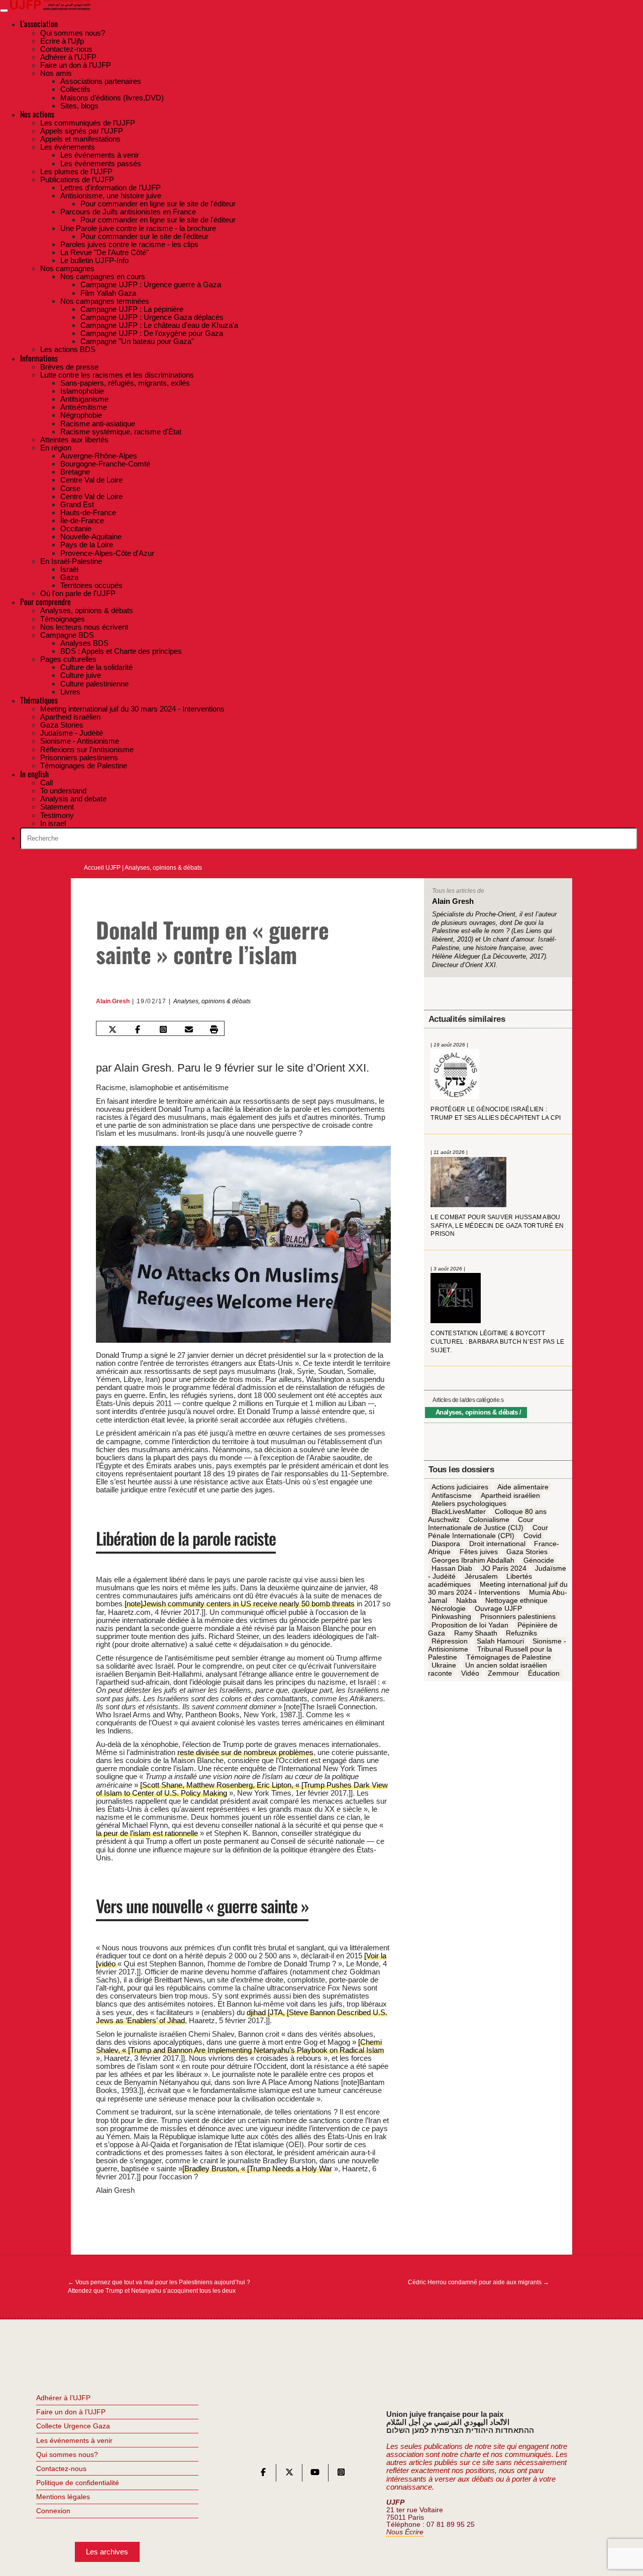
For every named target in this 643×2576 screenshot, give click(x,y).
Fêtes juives (479, 1552)
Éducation (544, 1674)
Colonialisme (489, 1519)
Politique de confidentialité (78, 2483)
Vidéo (470, 1674)
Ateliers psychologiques (469, 1503)
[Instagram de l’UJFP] (341, 2474)
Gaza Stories (527, 1552)
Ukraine (444, 1665)
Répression (450, 1641)
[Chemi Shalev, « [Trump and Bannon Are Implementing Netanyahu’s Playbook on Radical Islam (240, 2046)
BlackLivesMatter (459, 1511)
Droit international (497, 1544)
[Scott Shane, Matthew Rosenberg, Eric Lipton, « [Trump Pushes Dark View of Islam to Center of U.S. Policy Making (242, 1789)
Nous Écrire (405, 2532)
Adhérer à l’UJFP (63, 2398)
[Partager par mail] (189, 1029)
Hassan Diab (452, 1568)
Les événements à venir (74, 2440)
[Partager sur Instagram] (163, 1029)
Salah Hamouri (500, 1641)
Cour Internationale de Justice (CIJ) (481, 1524)
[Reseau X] (289, 2474)
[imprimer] (214, 1029)
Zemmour (503, 1674)
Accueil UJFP (102, 868)
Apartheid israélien (510, 1495)
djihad (257, 2012)
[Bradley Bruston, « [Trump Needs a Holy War (257, 2169)
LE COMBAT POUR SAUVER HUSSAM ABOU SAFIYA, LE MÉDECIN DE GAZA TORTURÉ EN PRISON (497, 1225)
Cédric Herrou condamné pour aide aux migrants (478, 2282)
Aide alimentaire (523, 1487)
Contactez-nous (61, 2469)
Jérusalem (481, 1576)
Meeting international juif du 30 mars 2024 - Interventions (498, 1588)
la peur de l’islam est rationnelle (147, 1833)
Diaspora (446, 1544)
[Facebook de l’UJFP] (263, 2474)
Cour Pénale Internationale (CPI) (488, 1532)
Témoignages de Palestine (509, 1657)
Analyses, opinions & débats (163, 868)
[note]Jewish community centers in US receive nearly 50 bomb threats (240, 1604)
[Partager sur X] (112, 1029)
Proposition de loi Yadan (470, 1625)
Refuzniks (521, 1633)
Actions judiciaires (460, 1487)
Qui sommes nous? (67, 2454)
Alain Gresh (113, 1001)
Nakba (466, 1600)
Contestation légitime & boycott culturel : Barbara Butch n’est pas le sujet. (497, 1341)
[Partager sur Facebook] (138, 1029)
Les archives (107, 2552)
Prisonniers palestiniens (518, 1617)
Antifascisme (452, 1495)
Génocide (539, 1560)
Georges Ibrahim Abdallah (473, 1560)
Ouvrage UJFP (498, 1609)
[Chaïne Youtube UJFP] (315, 2474)
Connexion (53, 2511)
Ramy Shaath (476, 1633)
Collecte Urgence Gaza (73, 2426)
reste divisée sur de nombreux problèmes (245, 1752)
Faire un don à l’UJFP (71, 2412)
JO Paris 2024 (504, 1568)
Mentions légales (63, 2497)
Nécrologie (449, 1609)
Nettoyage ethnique (516, 1600)
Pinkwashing (451, 1617)
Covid (532, 1536)
